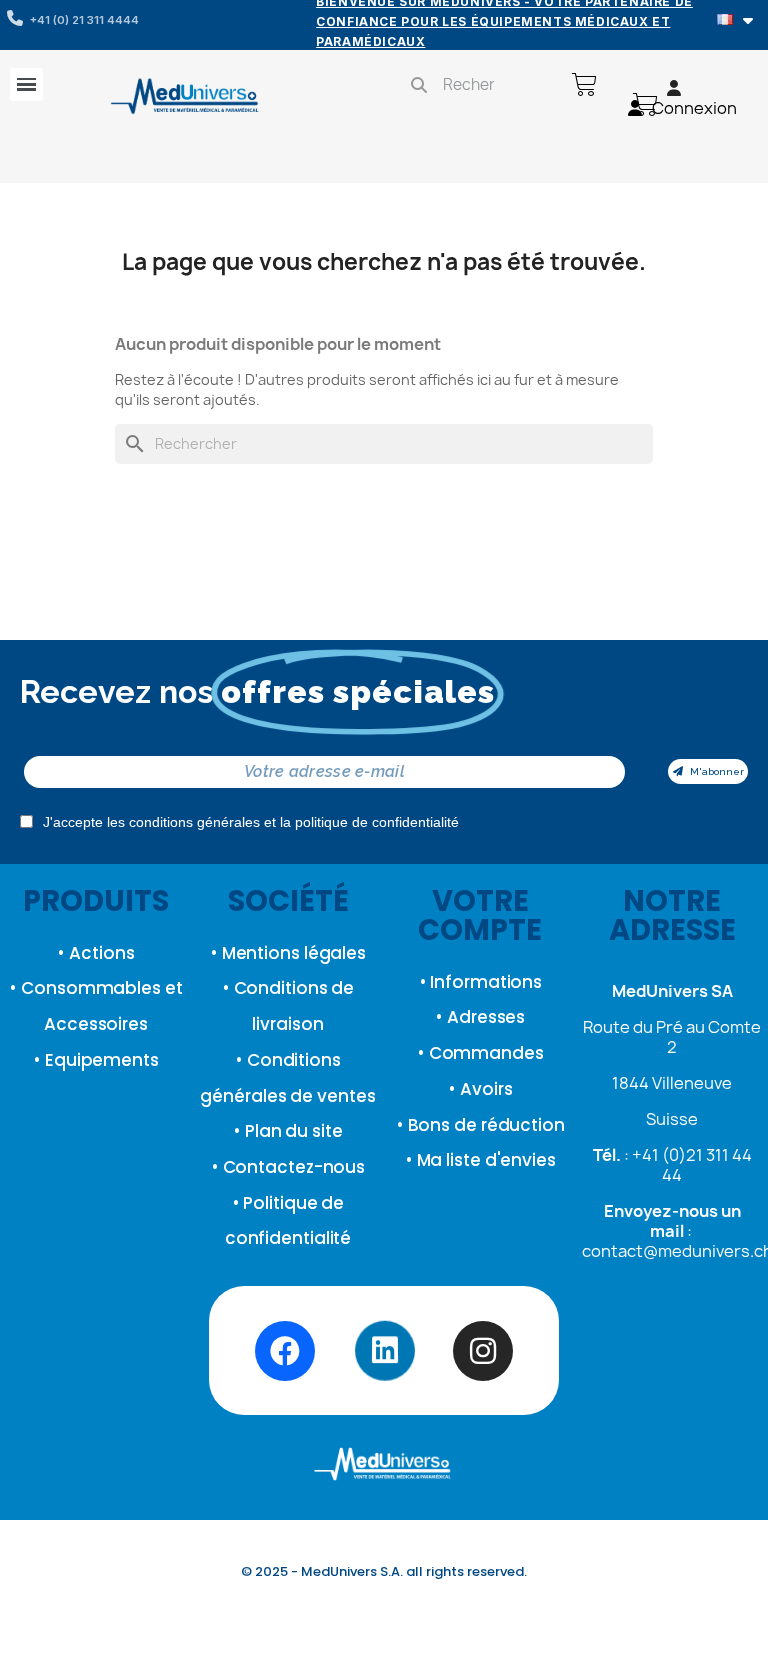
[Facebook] (285, 1351)
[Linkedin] (384, 1351)
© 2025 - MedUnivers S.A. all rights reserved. (384, 1571)
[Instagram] (483, 1351)
